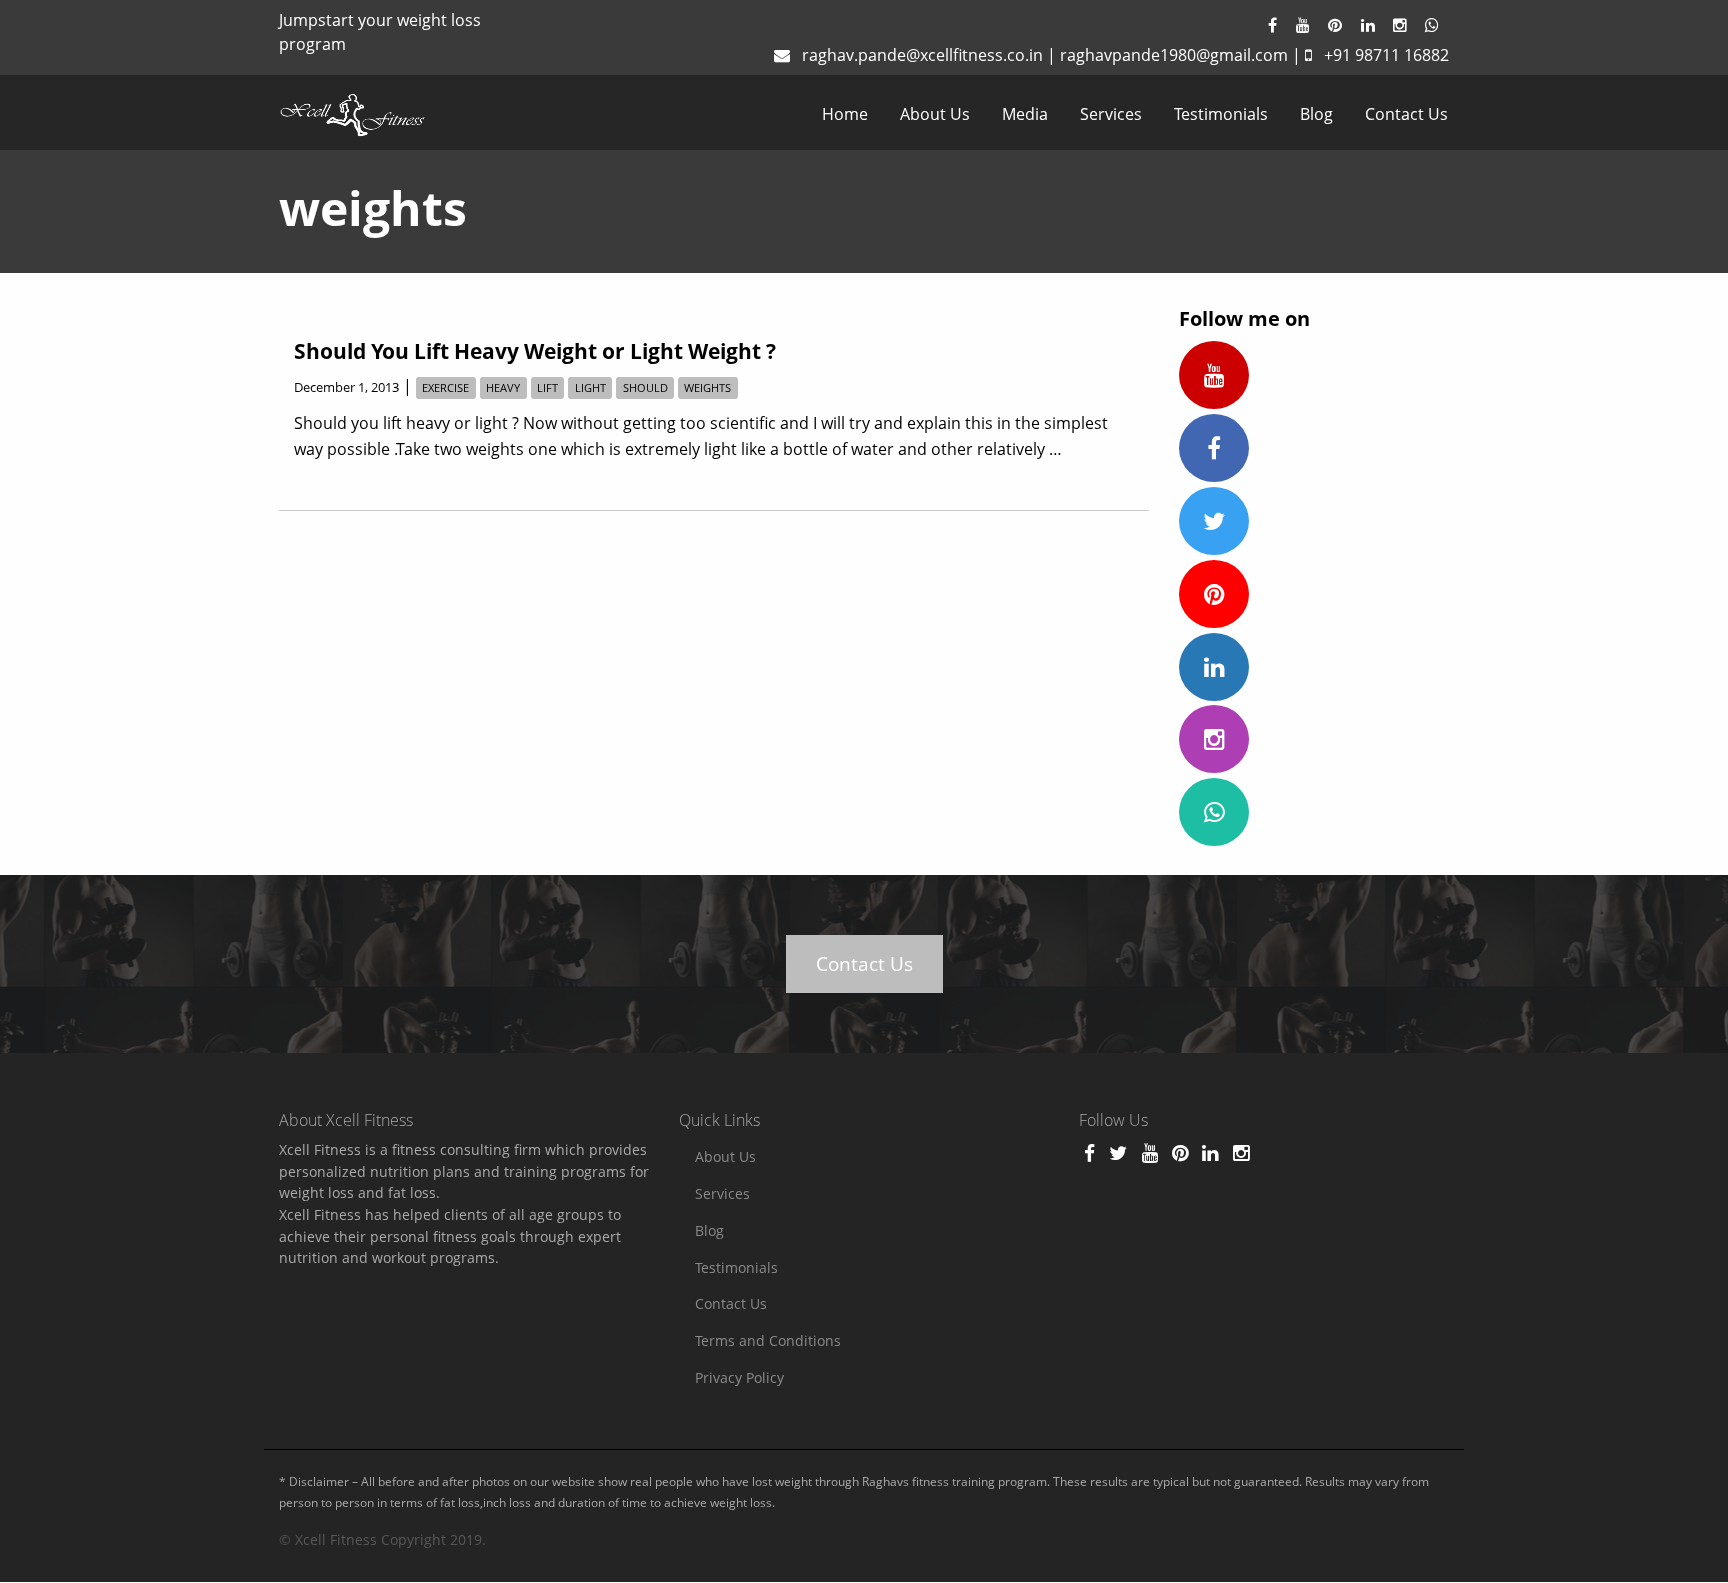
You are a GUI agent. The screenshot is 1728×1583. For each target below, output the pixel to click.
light (590, 387)
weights (707, 387)
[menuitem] (845, 114)
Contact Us (1406, 114)
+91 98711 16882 (1386, 55)
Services (1111, 114)
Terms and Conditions (768, 1340)
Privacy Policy (739, 1377)
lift (547, 387)
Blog (1316, 114)
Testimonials (1221, 114)
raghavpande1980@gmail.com (1174, 55)
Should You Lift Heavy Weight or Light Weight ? (535, 351)
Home (845, 114)
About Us (935, 114)
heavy (503, 387)
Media (1025, 114)
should (645, 387)
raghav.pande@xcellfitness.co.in (922, 55)
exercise (445, 387)
